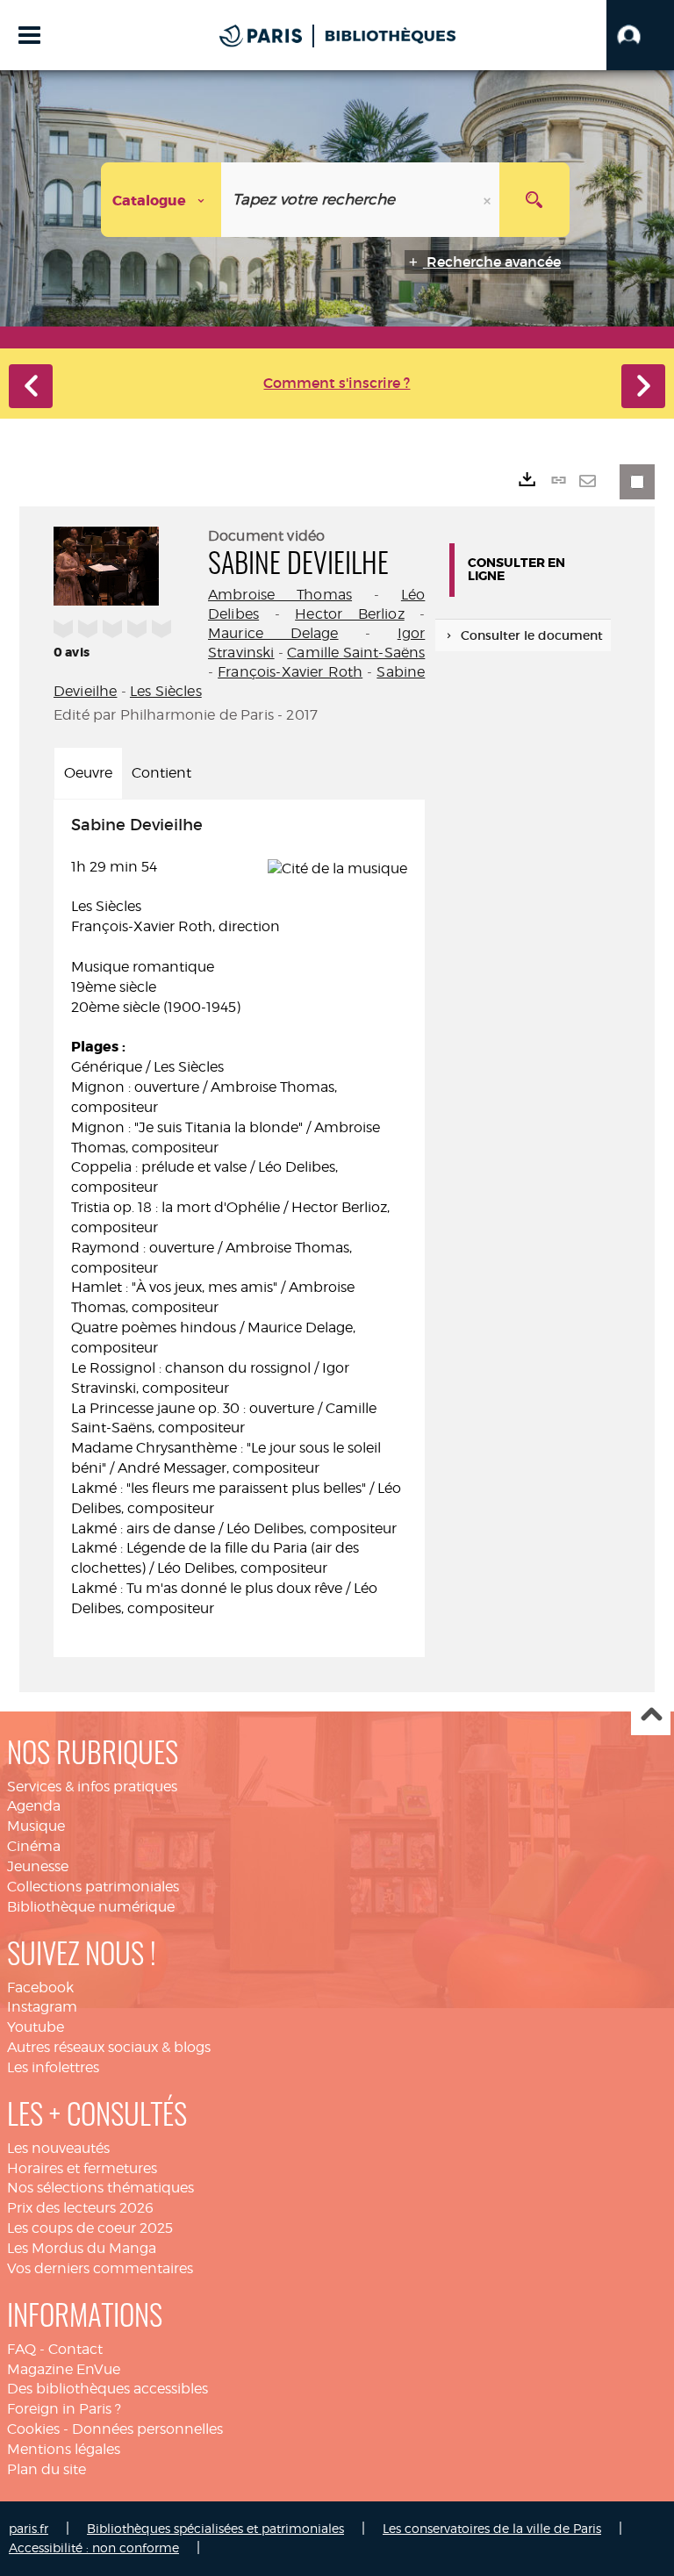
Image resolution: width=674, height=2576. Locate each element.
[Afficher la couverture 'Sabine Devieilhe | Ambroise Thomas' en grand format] (106, 563)
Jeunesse (38, 1866)
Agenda (34, 1806)
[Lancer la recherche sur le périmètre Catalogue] (534, 200)
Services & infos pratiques (92, 1787)
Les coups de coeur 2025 (90, 2228)
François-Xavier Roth (290, 672)
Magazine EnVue (64, 2369)
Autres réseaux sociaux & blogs (109, 2047)
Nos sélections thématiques (100, 2188)
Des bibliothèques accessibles (108, 2389)
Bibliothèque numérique (91, 1907)
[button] (640, 35)
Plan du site (47, 2469)
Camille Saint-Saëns (356, 653)
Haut (651, 1716)
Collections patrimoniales (93, 1887)
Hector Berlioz (350, 614)
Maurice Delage (273, 633)
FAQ (22, 2349)
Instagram (42, 2007)
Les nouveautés (58, 2148)
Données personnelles (147, 2429)
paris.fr (29, 2528)
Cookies (33, 2429)
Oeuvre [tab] (88, 773)
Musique (36, 1826)
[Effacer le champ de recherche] (489, 200)
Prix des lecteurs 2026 (80, 2208)
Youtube (36, 2027)
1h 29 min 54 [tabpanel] (236, 1217)
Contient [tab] (161, 773)
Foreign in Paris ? (64, 2409)
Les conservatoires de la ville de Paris (492, 2528)
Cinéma (34, 1846)
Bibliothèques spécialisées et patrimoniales (215, 2528)
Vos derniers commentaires (100, 2268)
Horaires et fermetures (82, 2168)
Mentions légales (64, 2449)
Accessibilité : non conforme (94, 2547)
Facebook (40, 1988)
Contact (75, 2349)
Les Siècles (166, 691)
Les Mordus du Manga (82, 2248)
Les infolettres (53, 2067)
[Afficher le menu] (29, 35)
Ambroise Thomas (280, 595)
